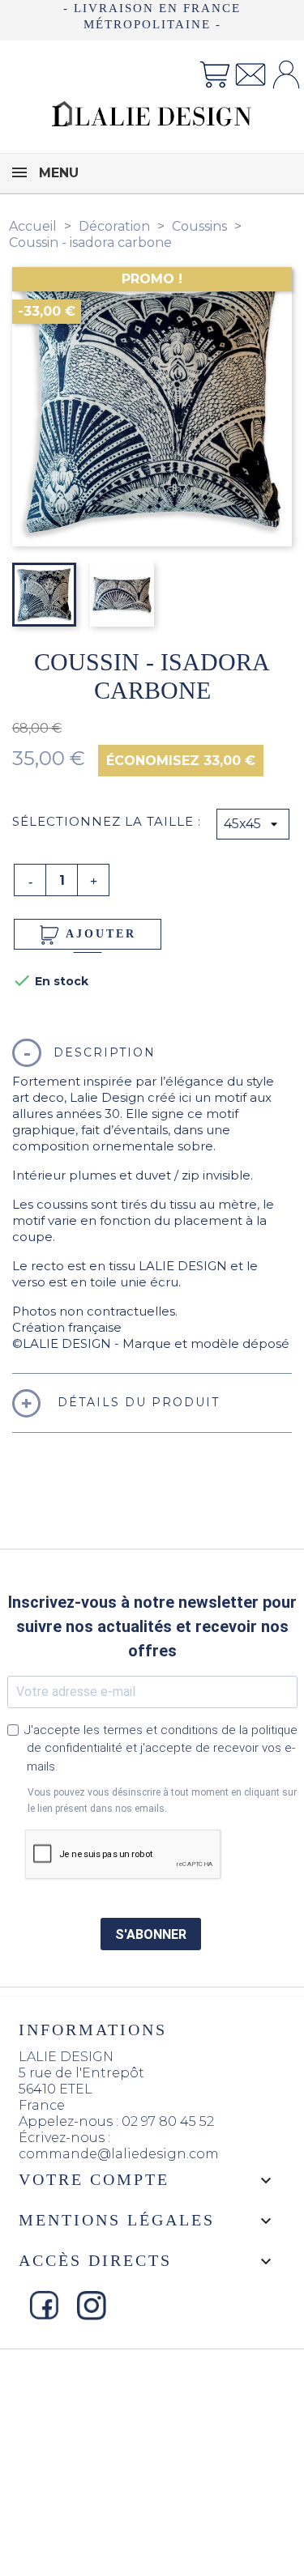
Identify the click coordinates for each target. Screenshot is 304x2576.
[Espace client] (286, 73)
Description (105, 1052)
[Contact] (250, 73)
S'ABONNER (151, 1934)
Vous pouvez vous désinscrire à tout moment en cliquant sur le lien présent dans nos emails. (162, 1800)
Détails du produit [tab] (136, 1402)
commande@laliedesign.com (119, 2154)
